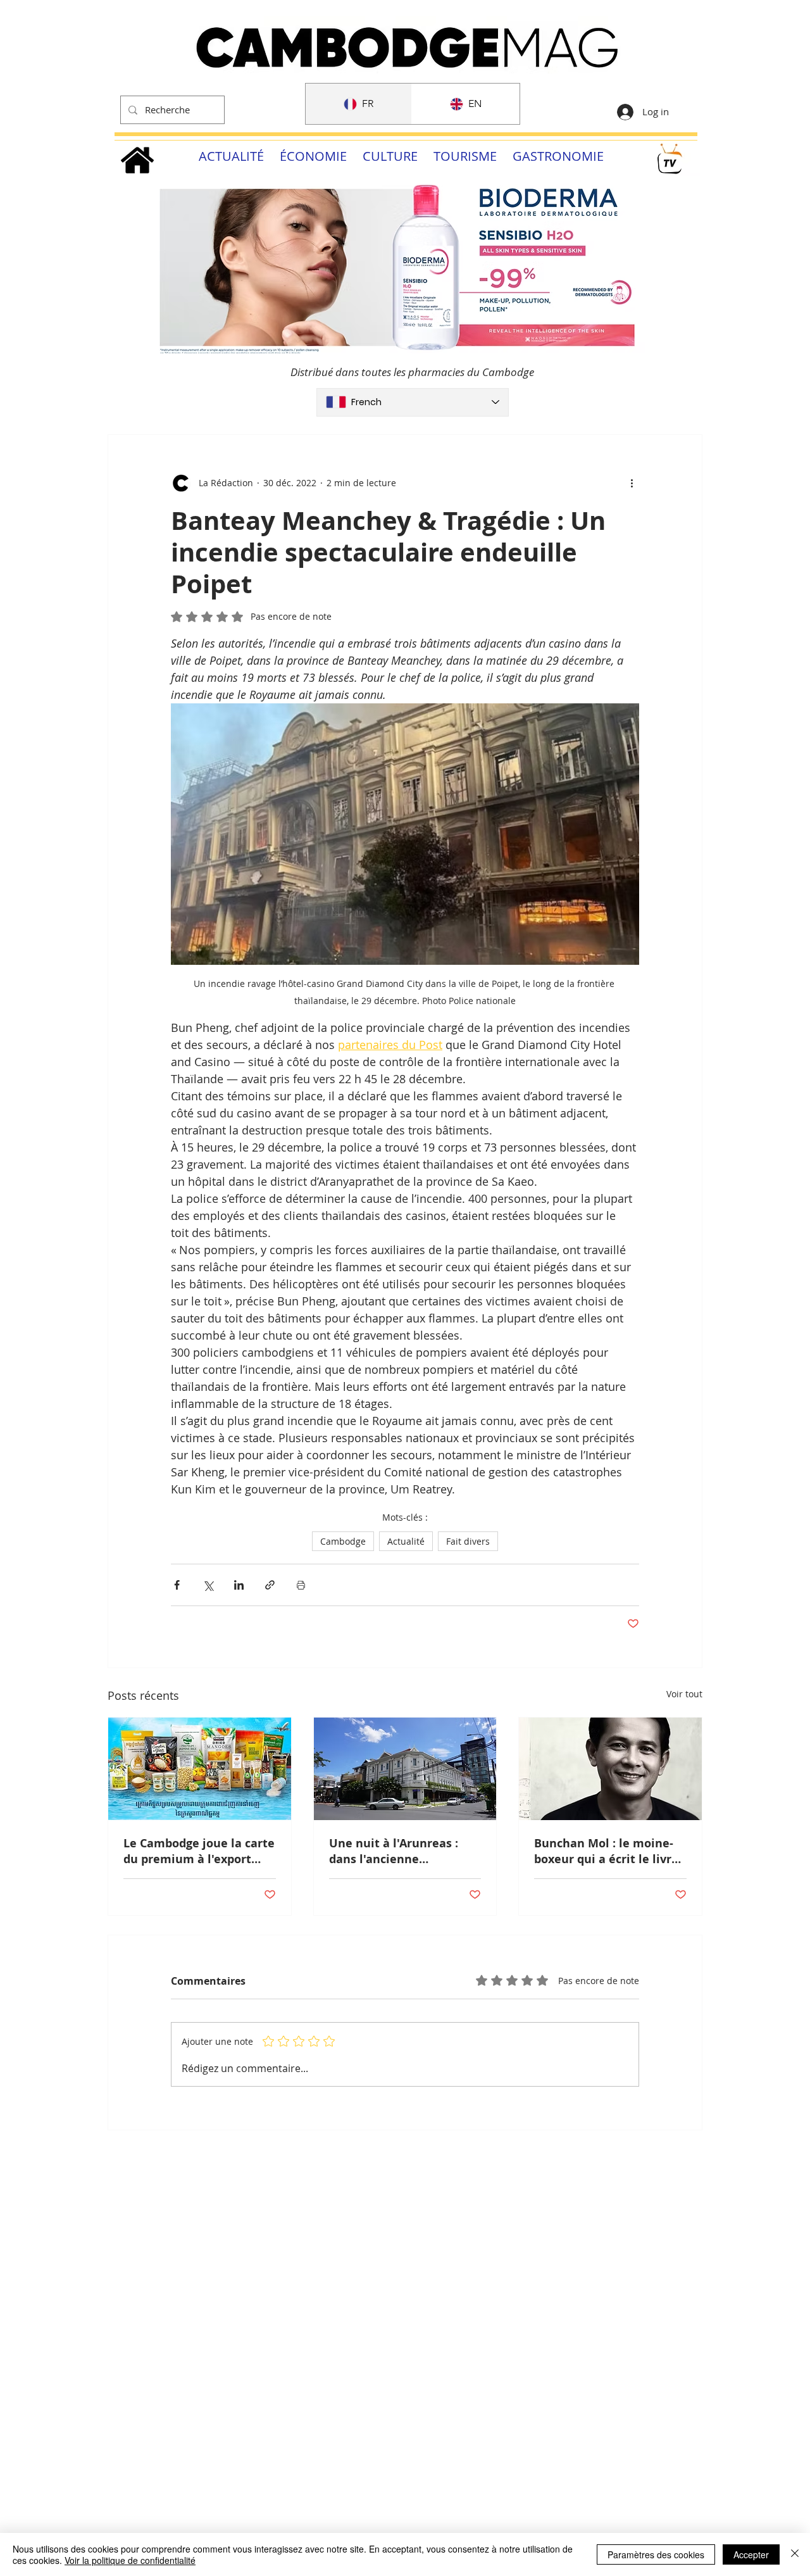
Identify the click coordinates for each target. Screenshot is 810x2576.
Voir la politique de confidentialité (130, 2560)
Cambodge (343, 1541)
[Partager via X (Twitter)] (208, 1585)
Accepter (751, 2554)
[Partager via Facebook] (177, 1585)
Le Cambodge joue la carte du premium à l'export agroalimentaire (199, 1851)
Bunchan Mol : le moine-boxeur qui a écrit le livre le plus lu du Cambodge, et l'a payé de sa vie (610, 1851)
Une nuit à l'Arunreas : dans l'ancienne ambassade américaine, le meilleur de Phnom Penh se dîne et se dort (404, 1851)
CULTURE (390, 156)
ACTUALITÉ (231, 156)
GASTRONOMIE (558, 156)
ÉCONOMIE (313, 156)
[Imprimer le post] (301, 1585)
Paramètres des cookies (656, 2554)
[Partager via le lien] (270, 1585)
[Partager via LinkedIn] (239, 1585)
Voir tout (684, 1694)
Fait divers (468, 1541)
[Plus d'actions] (632, 483)
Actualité (406, 1541)
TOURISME (465, 156)
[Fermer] (795, 2554)
